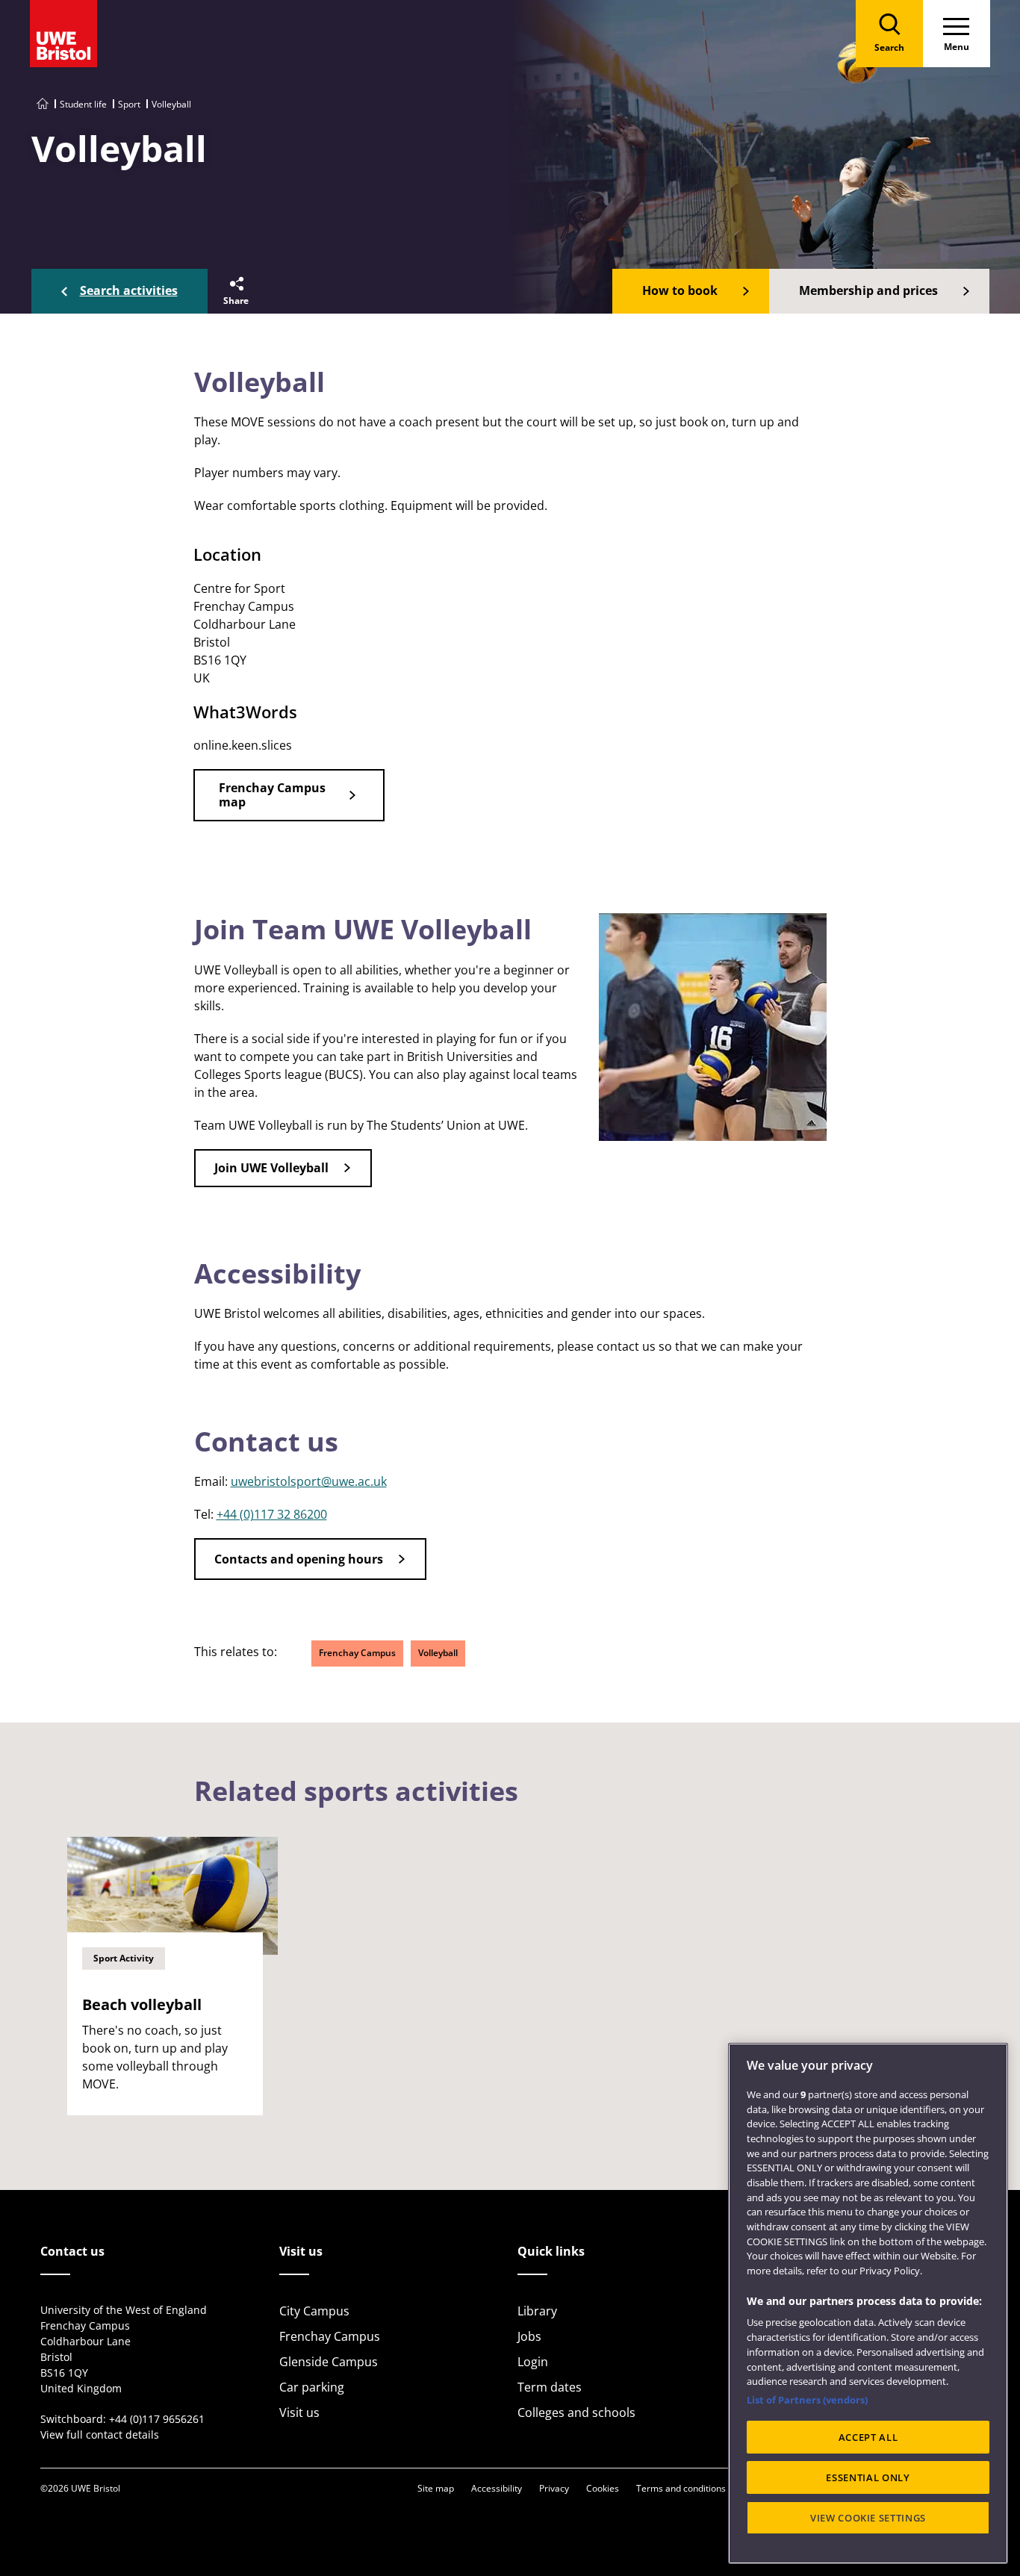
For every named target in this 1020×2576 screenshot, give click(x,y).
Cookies (603, 2488)
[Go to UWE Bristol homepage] (43, 104)
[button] (235, 291)
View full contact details (100, 2435)
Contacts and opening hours (299, 1559)
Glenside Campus (329, 2362)
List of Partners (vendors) (807, 2400)
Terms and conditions (681, 2488)
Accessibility (497, 2488)
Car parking (312, 2387)
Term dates (550, 2387)
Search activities (129, 290)
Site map (436, 2488)
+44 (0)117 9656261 (157, 2419)
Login (533, 2362)
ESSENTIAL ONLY (868, 2477)
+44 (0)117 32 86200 (272, 1514)
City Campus (314, 2311)
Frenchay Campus (357, 1653)
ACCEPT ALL (868, 2437)
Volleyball (438, 1653)
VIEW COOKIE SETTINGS (868, 2518)
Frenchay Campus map (272, 795)
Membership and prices (868, 290)
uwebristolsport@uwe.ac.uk (309, 1481)
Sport (129, 104)
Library (537, 2311)
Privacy (554, 2488)
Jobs (529, 2336)
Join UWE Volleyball (271, 1168)
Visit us (299, 2412)
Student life (83, 104)
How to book (680, 290)
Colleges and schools (576, 2412)
